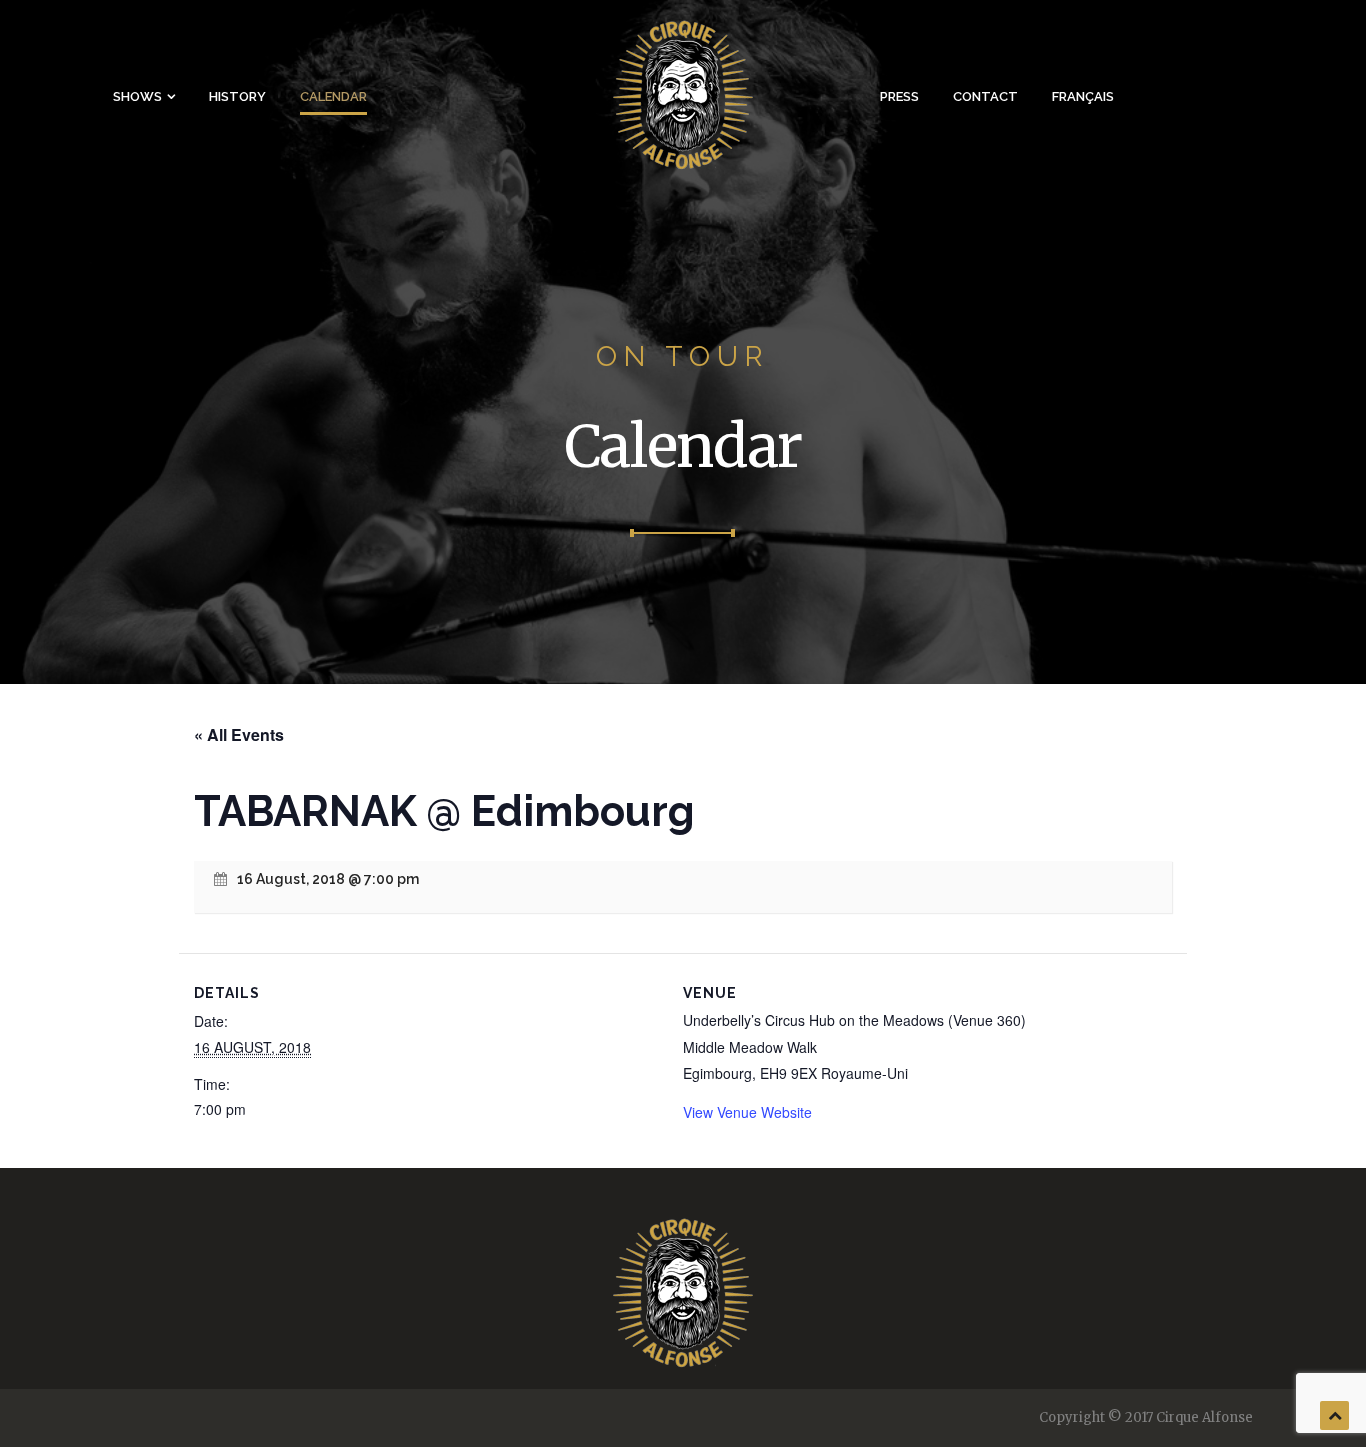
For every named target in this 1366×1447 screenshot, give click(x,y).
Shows (137, 96)
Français (1083, 96)
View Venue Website (747, 1112)
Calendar (333, 96)
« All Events (239, 734)
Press (899, 96)
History (237, 96)
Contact (985, 96)
